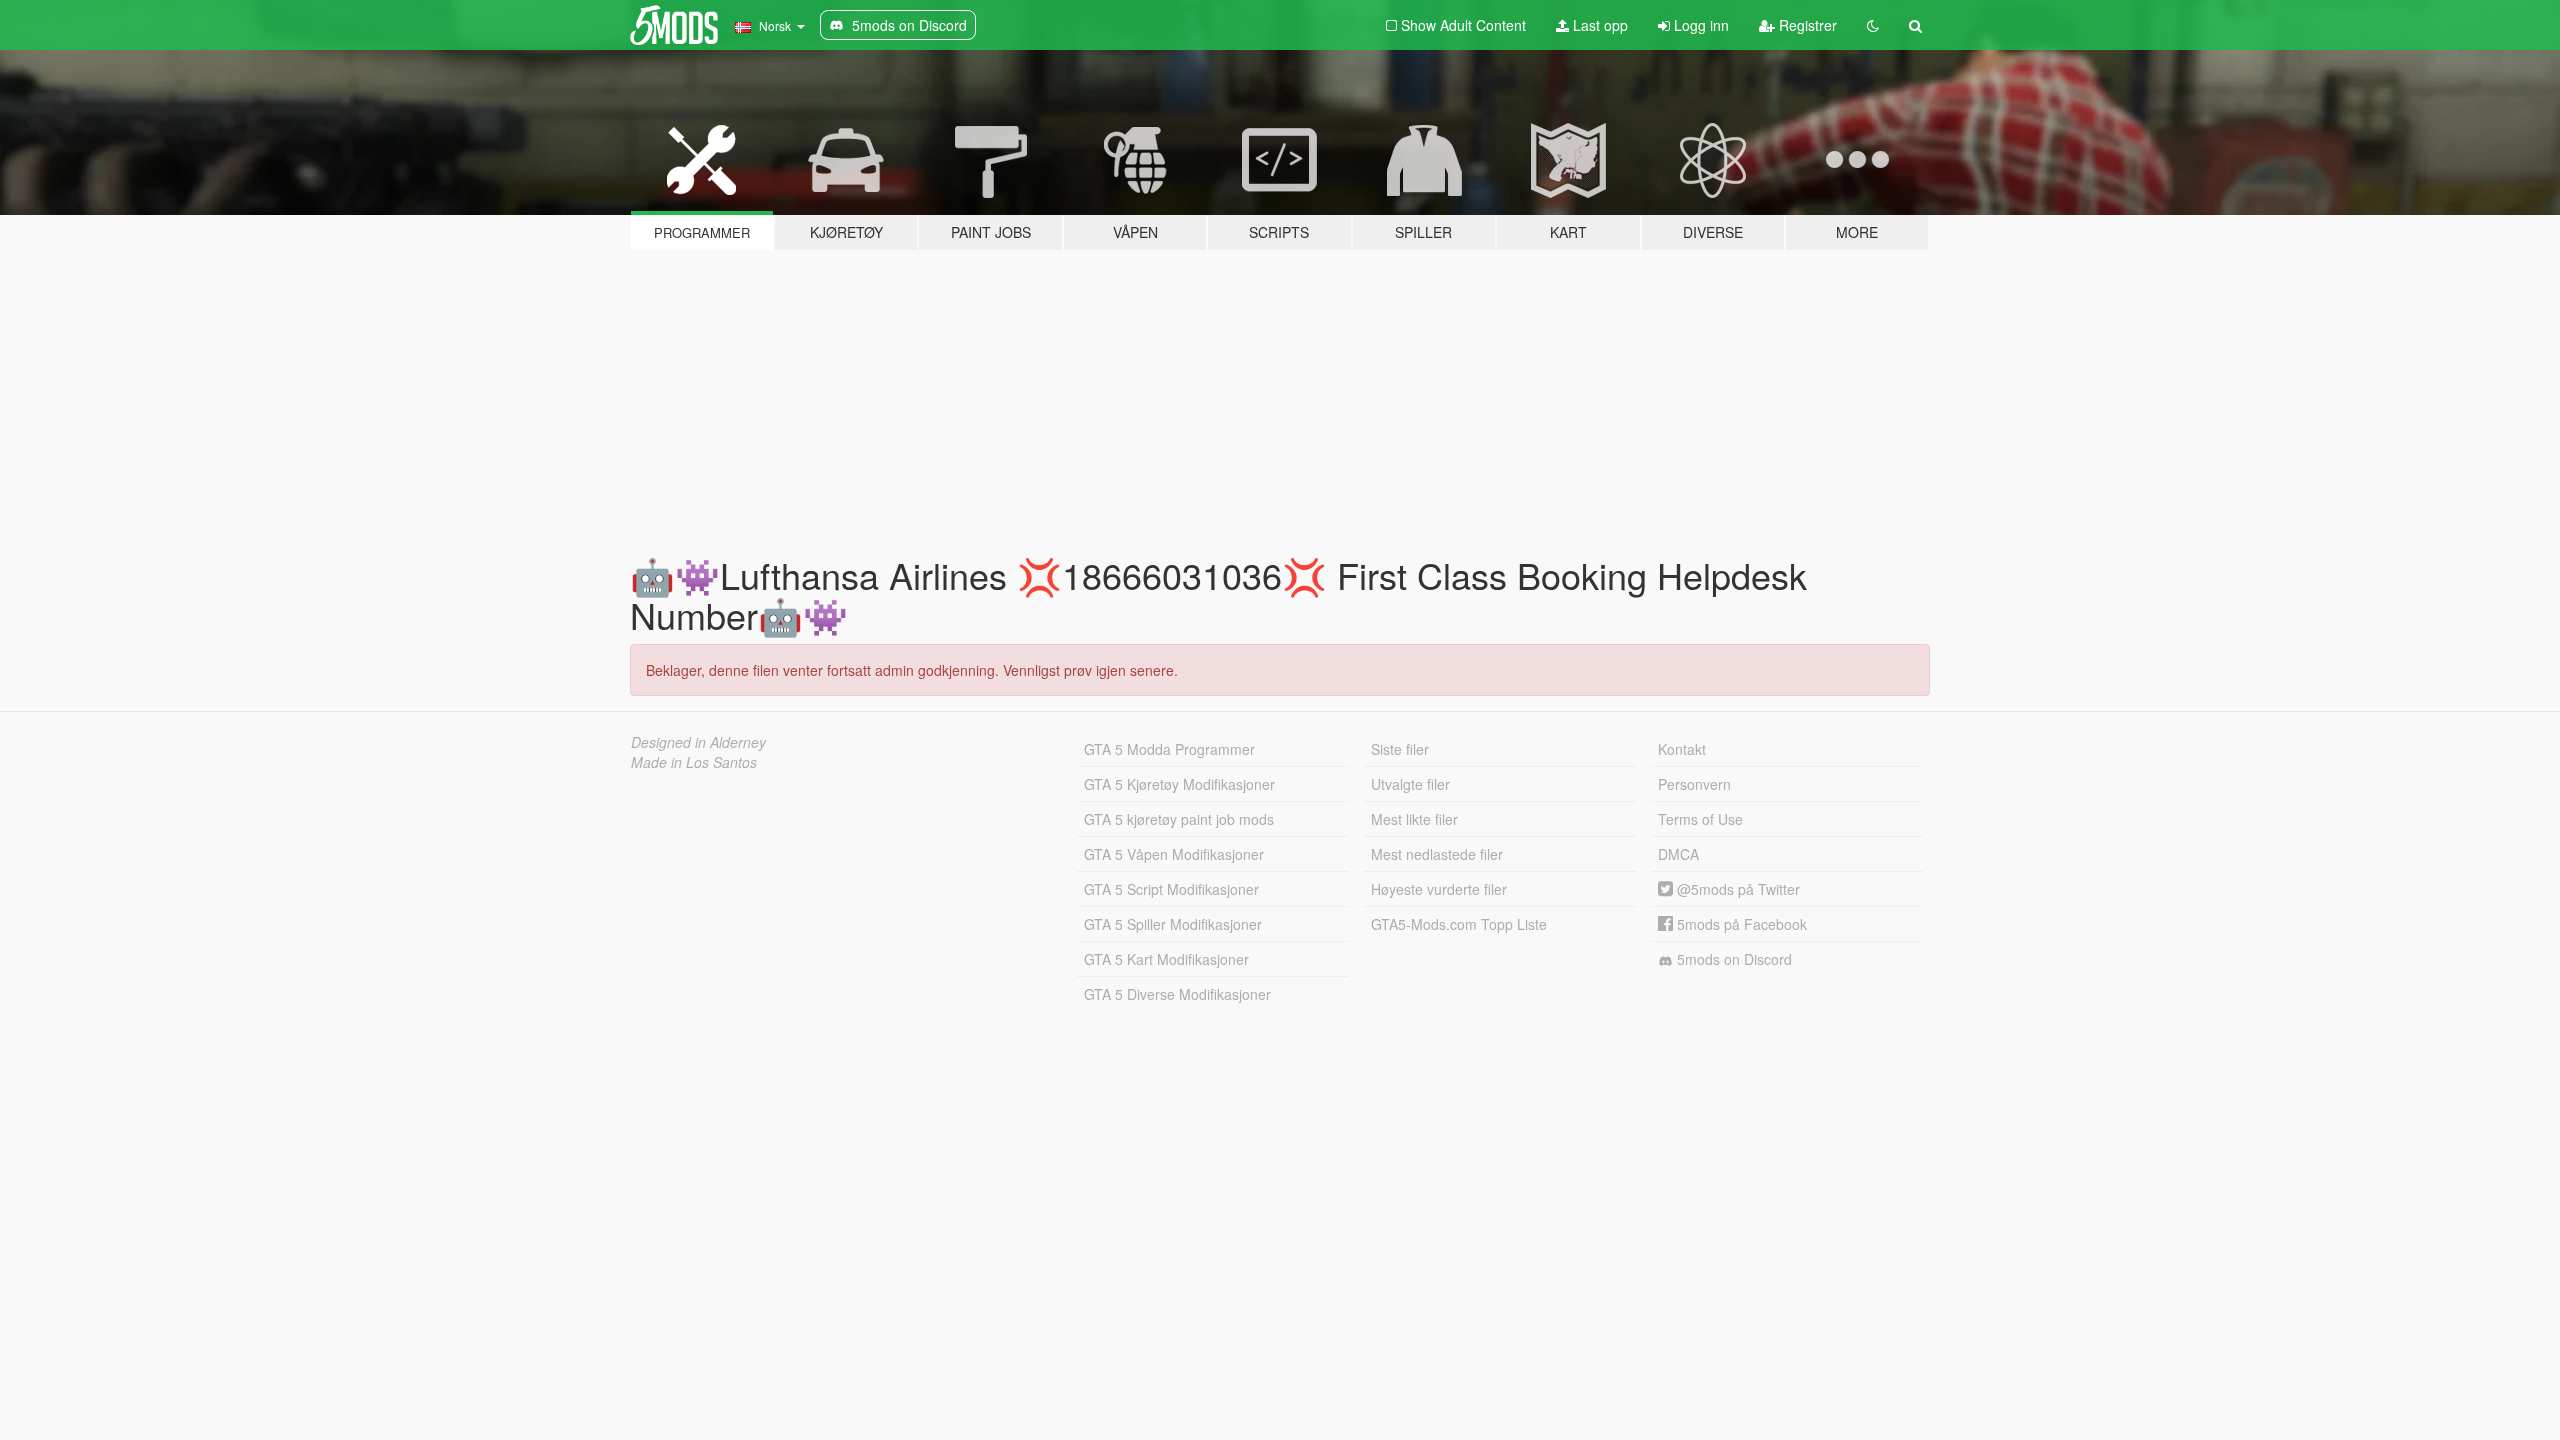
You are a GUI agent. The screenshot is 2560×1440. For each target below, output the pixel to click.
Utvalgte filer (1410, 784)
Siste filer (1400, 749)
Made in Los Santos (694, 762)
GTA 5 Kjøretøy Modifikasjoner (1179, 784)
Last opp (1598, 25)
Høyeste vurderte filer (1439, 889)
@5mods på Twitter (1736, 889)
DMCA (1678, 854)
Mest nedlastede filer (1437, 854)
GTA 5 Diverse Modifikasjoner (1177, 994)
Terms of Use (1700, 819)
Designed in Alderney (698, 742)
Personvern (1694, 784)
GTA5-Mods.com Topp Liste (1459, 924)
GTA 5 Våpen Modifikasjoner (1174, 854)
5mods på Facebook (1740, 924)
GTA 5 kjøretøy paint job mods (1179, 819)
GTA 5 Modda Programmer (1169, 749)
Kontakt (1682, 749)
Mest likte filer (1414, 819)
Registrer (1806, 25)
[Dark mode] (1873, 25)
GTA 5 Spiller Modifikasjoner (1173, 924)
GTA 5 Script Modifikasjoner (1171, 889)
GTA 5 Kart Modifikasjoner (1166, 959)
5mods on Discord (1732, 959)
